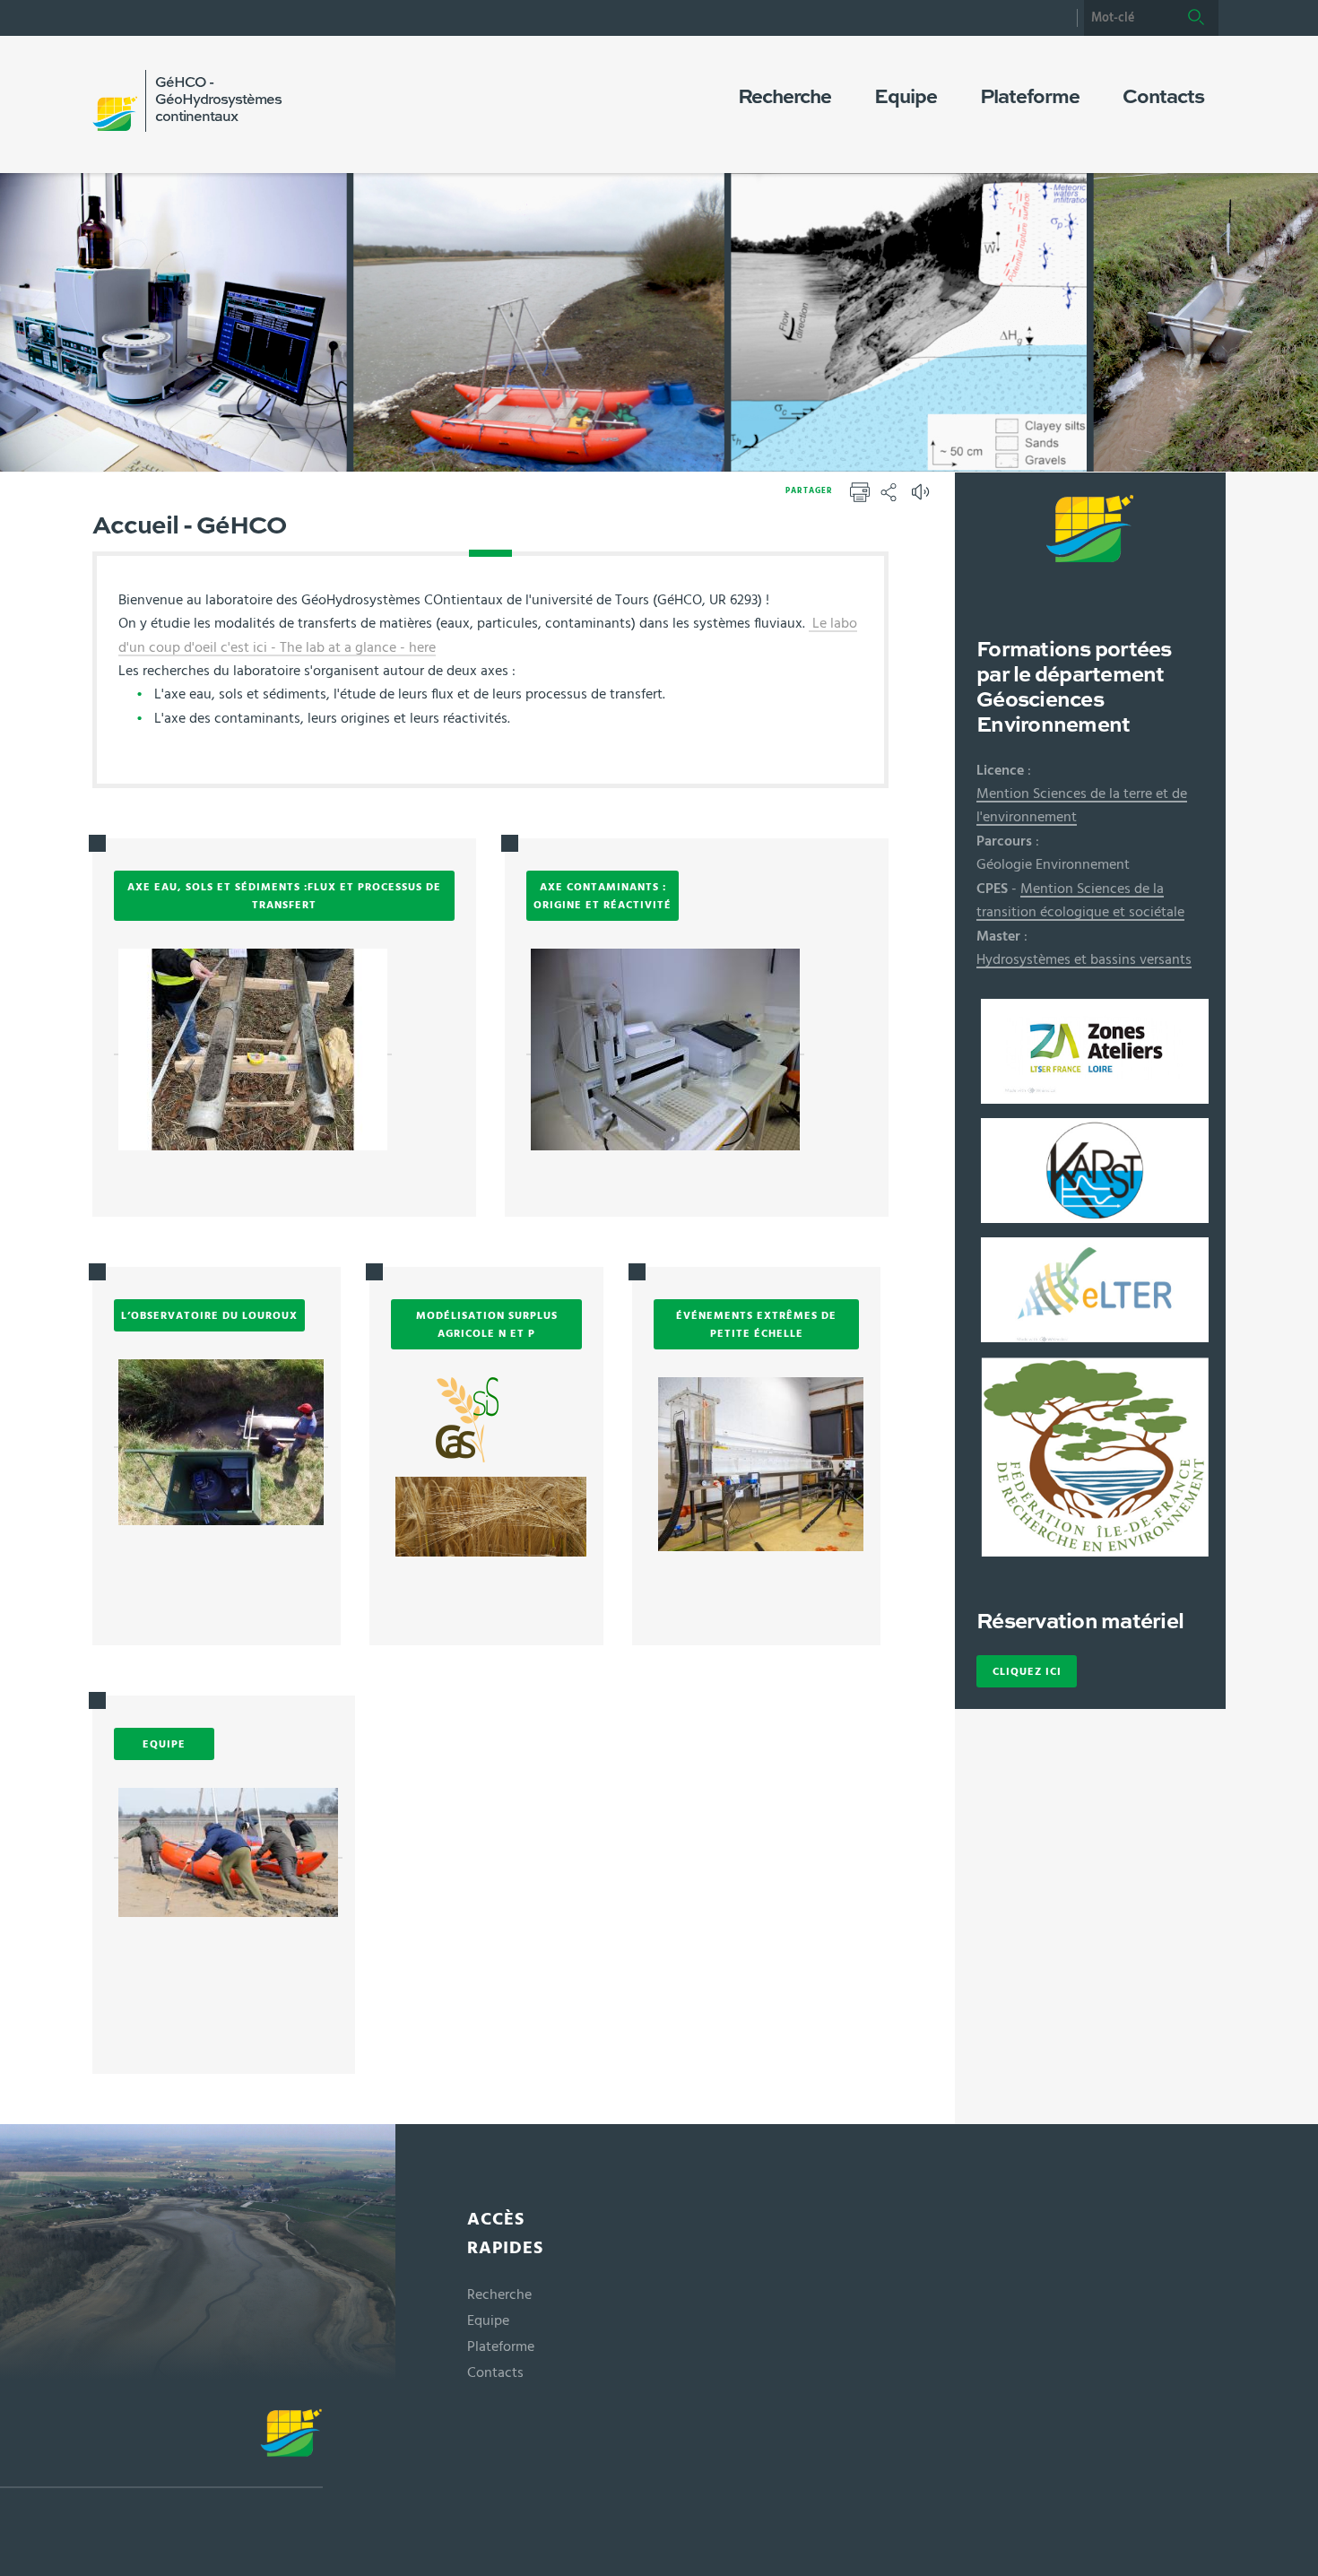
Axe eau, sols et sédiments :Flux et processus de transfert (284, 896)
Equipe (164, 1744)
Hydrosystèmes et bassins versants (1084, 959)
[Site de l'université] (161, 2448)
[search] (1129, 18)
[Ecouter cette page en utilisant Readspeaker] (923, 498)
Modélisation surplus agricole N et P (487, 1324)
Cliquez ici (1027, 1671)
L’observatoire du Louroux (209, 1315)
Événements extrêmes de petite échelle (756, 1324)
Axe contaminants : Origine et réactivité (603, 896)
